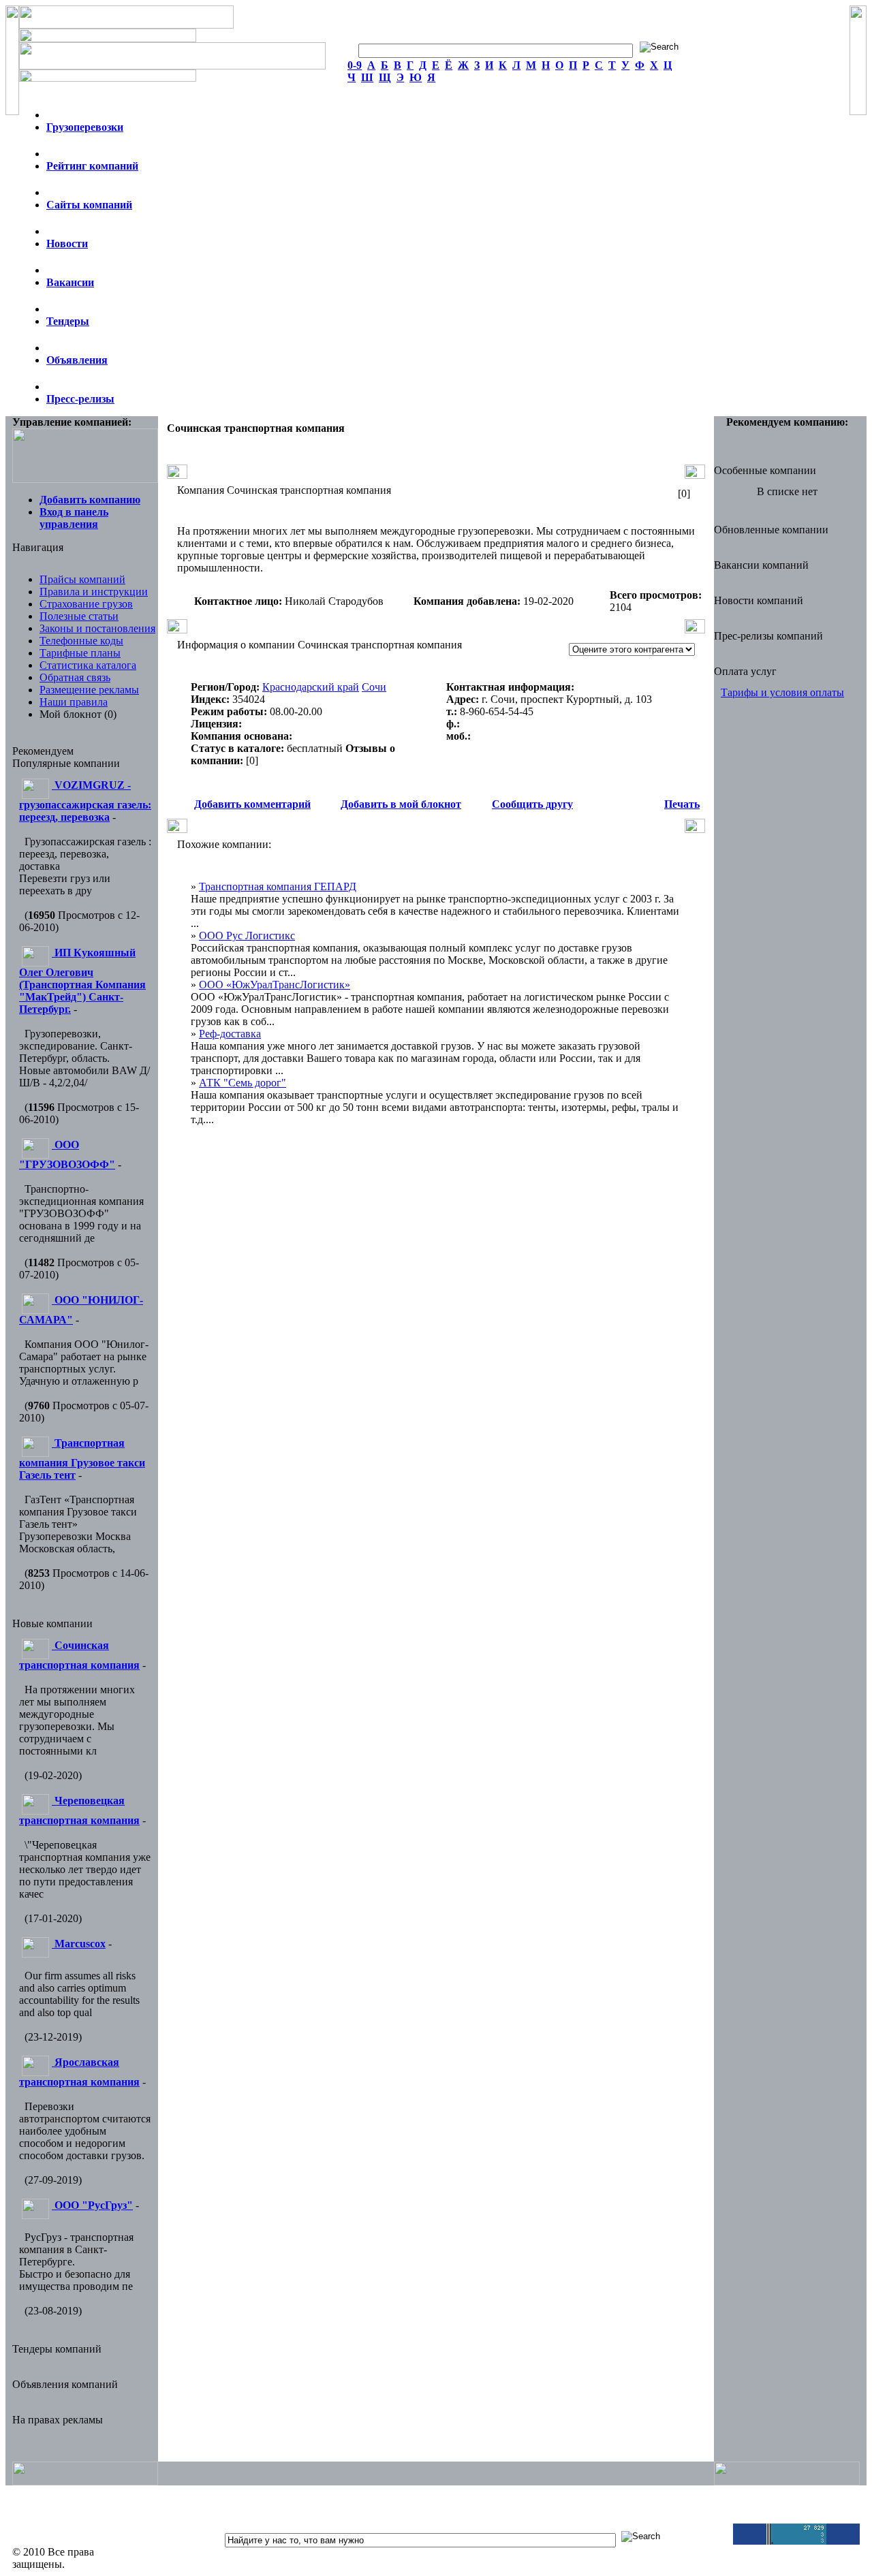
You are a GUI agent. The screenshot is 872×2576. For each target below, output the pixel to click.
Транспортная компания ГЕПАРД (278, 886)
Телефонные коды (81, 641)
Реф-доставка (230, 1034)
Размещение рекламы (89, 690)
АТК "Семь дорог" (243, 1083)
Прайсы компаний (82, 579)
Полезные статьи (79, 616)
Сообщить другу (532, 804)
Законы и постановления (97, 628)
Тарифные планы (80, 653)
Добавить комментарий (252, 804)
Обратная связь (75, 677)
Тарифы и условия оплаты (782, 692)
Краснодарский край (311, 687)
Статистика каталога (88, 665)
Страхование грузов (86, 604)
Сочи (374, 687)
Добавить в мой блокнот (401, 804)
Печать (682, 804)
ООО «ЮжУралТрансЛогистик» (275, 985)
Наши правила (74, 702)
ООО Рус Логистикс (247, 936)
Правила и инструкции (94, 592)
